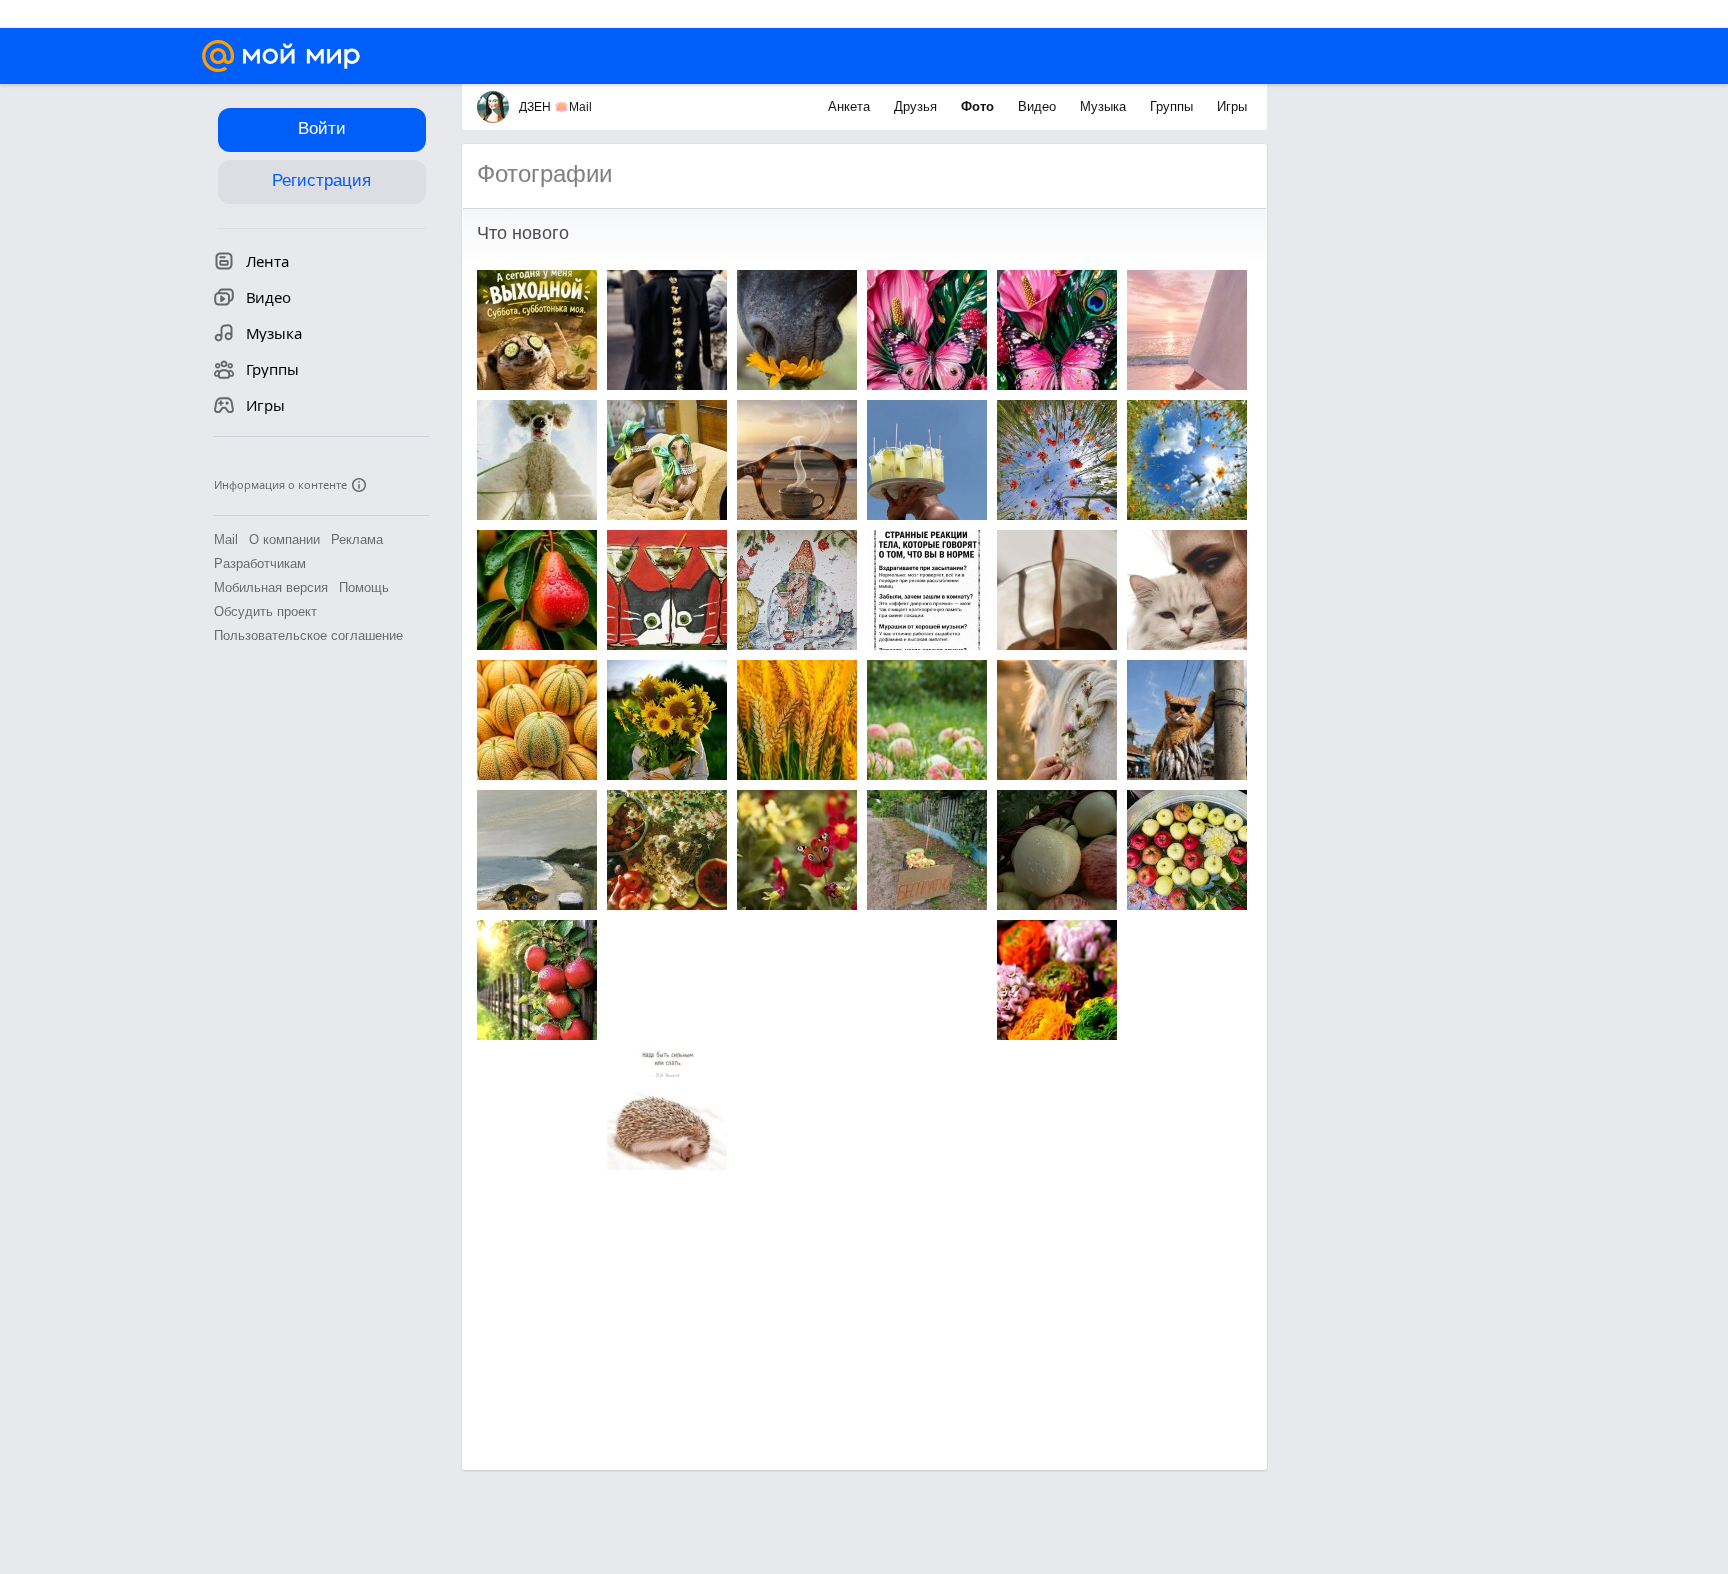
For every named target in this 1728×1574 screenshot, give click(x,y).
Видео (1039, 106)
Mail (226, 539)
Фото (979, 106)
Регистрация (321, 180)
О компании (284, 539)
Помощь (364, 587)
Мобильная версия (271, 587)
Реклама (357, 539)
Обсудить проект (265, 611)
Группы (1173, 106)
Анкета (851, 106)
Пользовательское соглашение (308, 635)
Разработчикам (260, 563)
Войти (322, 128)
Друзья (917, 106)
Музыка (1105, 106)
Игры (1232, 106)
